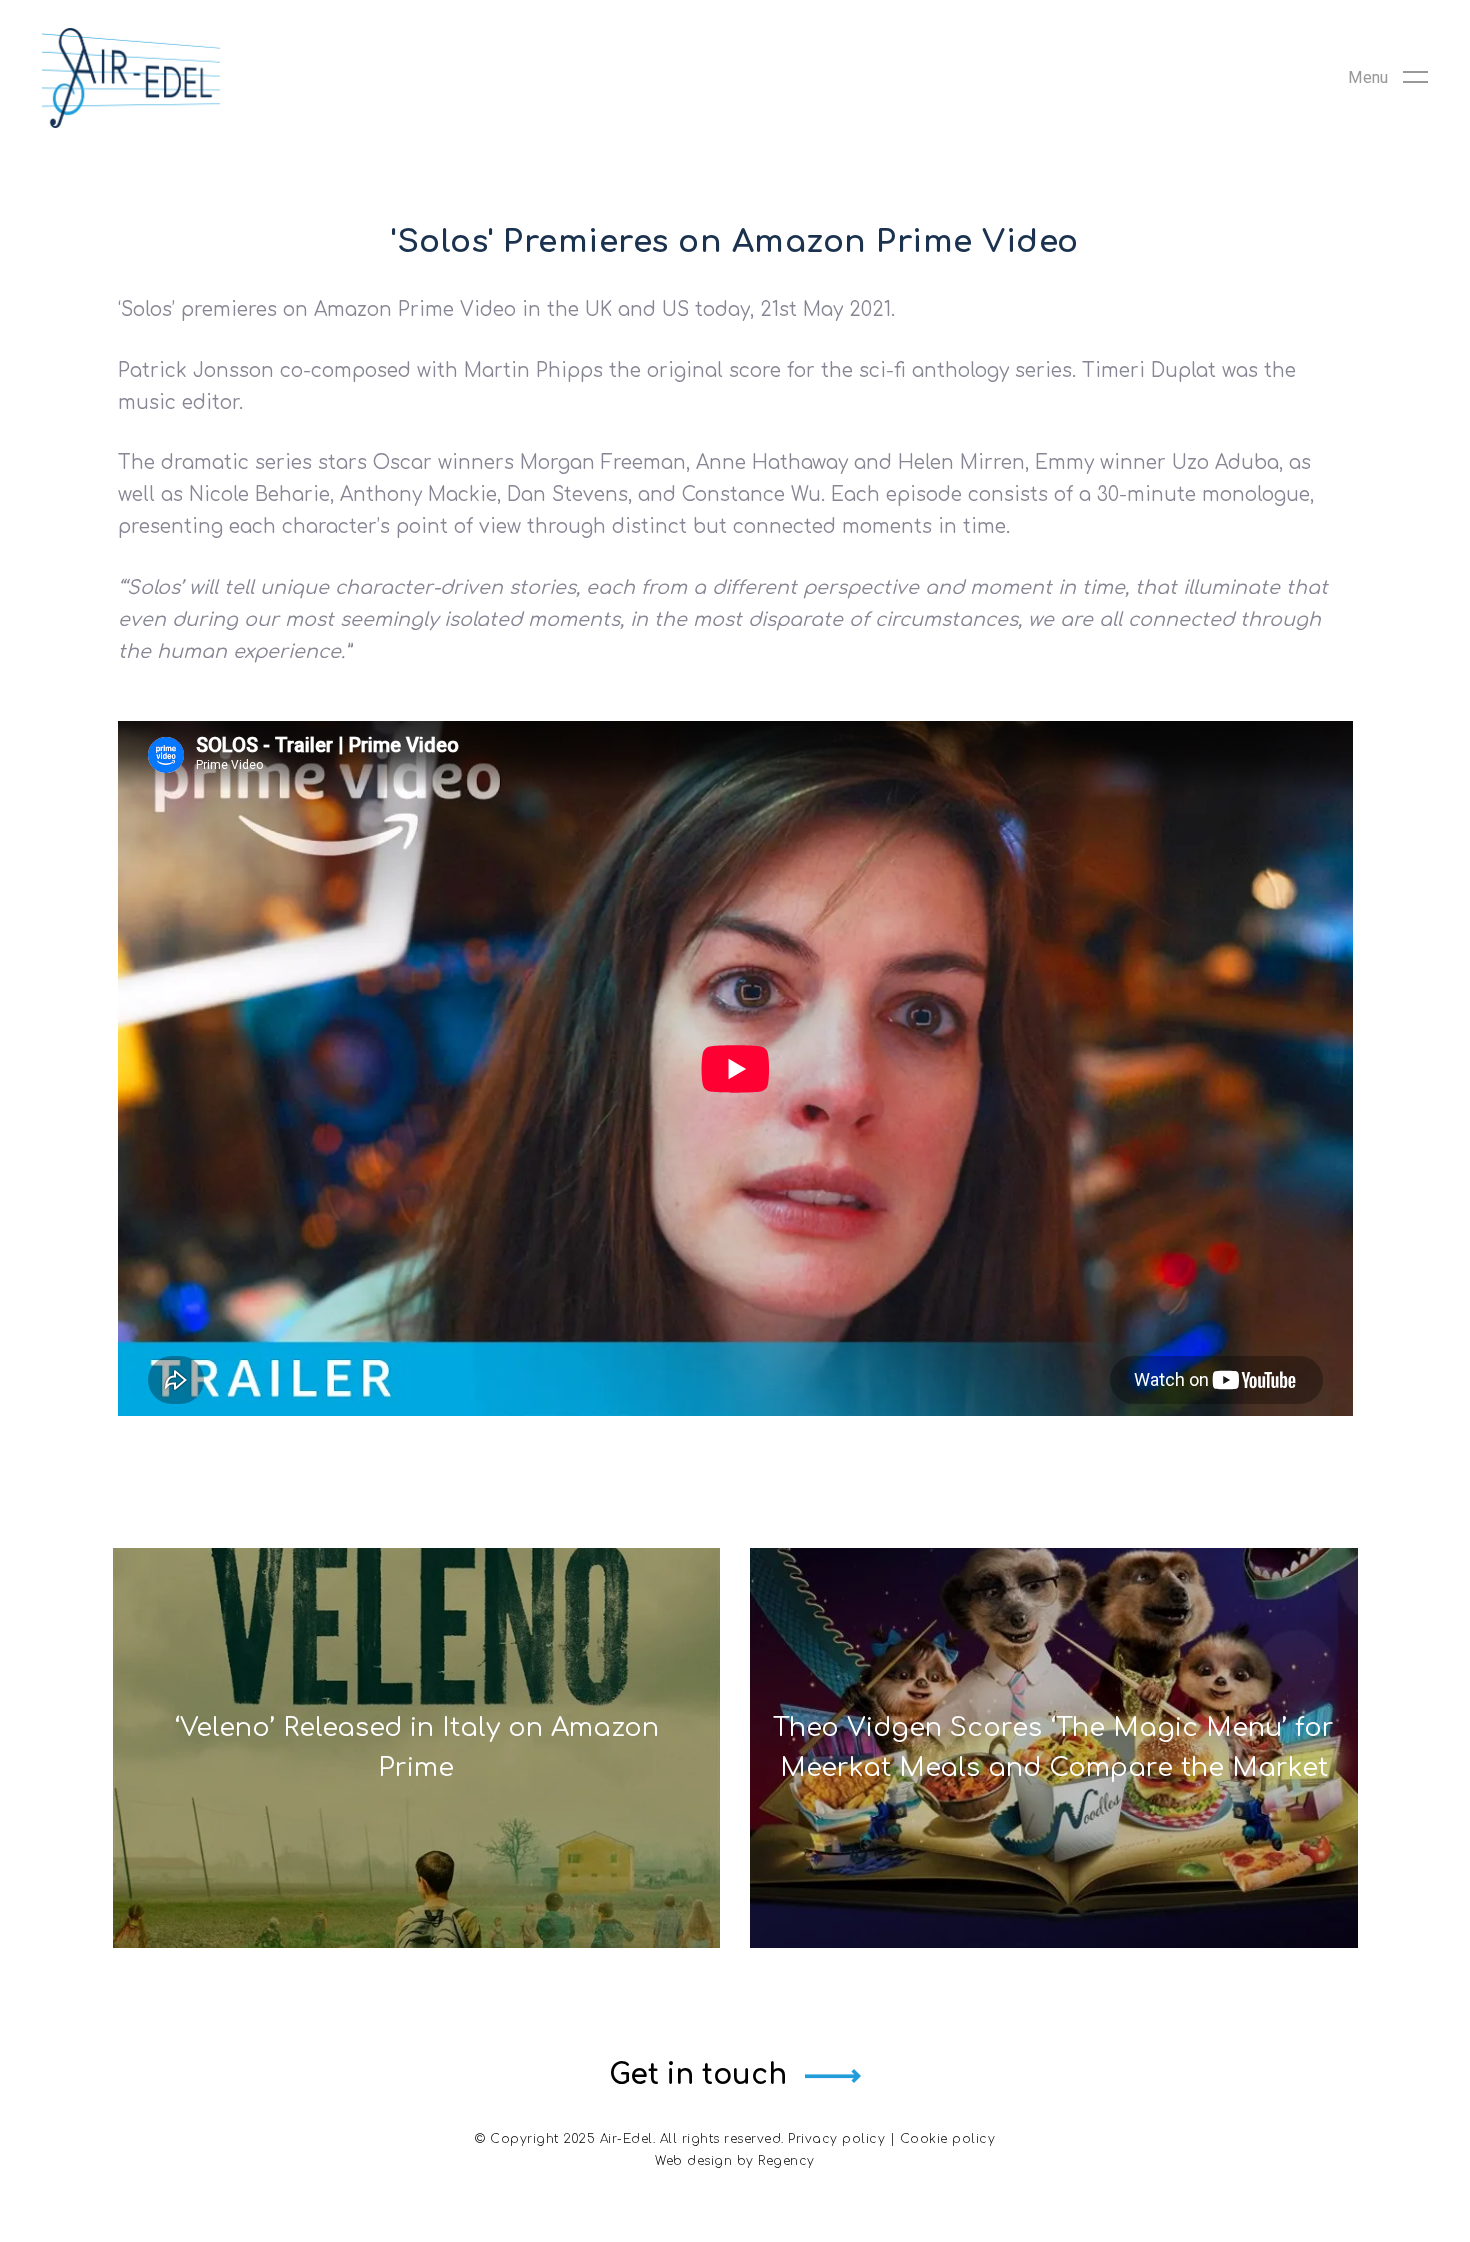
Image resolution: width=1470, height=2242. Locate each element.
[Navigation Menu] (1388, 78)
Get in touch (698, 2075)
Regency (786, 2161)
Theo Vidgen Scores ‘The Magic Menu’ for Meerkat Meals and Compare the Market (1053, 1747)
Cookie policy (948, 2139)
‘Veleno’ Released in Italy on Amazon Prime (416, 1747)
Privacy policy (836, 2139)
